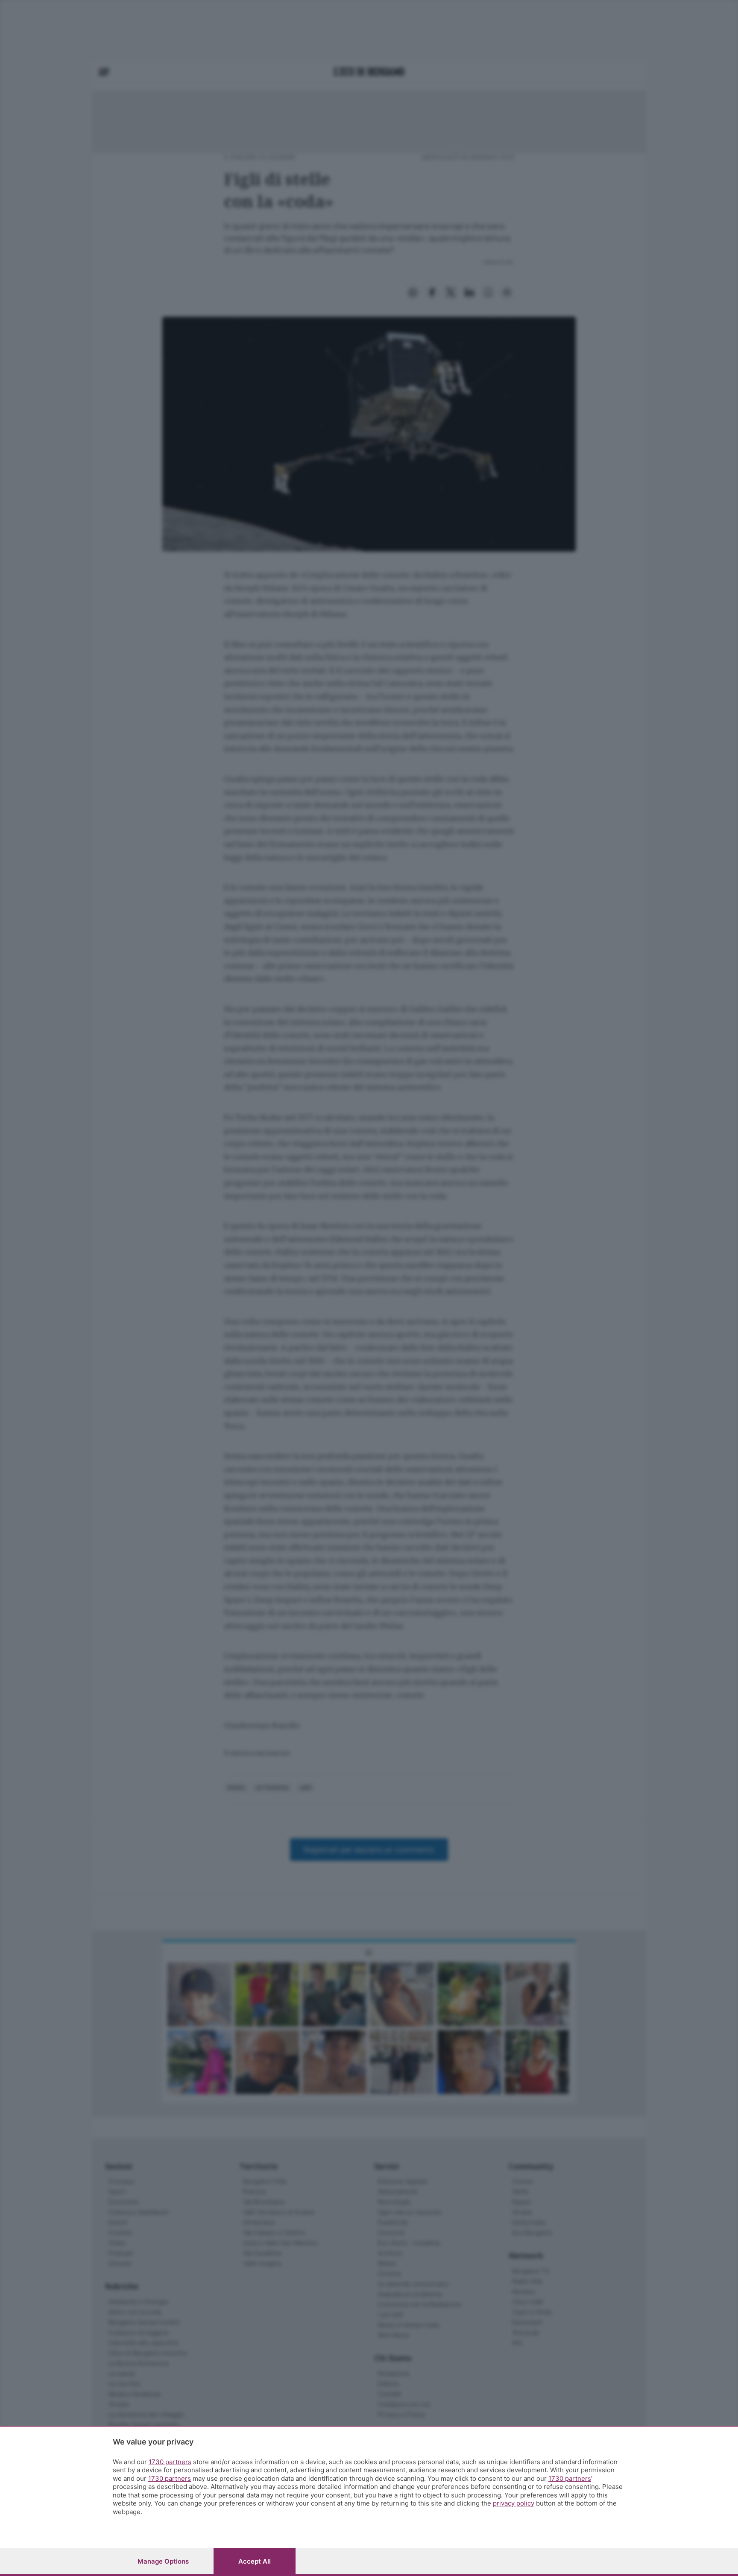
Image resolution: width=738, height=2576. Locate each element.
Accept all (255, 2561)
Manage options (163, 2561)
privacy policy (514, 2503)
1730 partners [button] (170, 2462)
